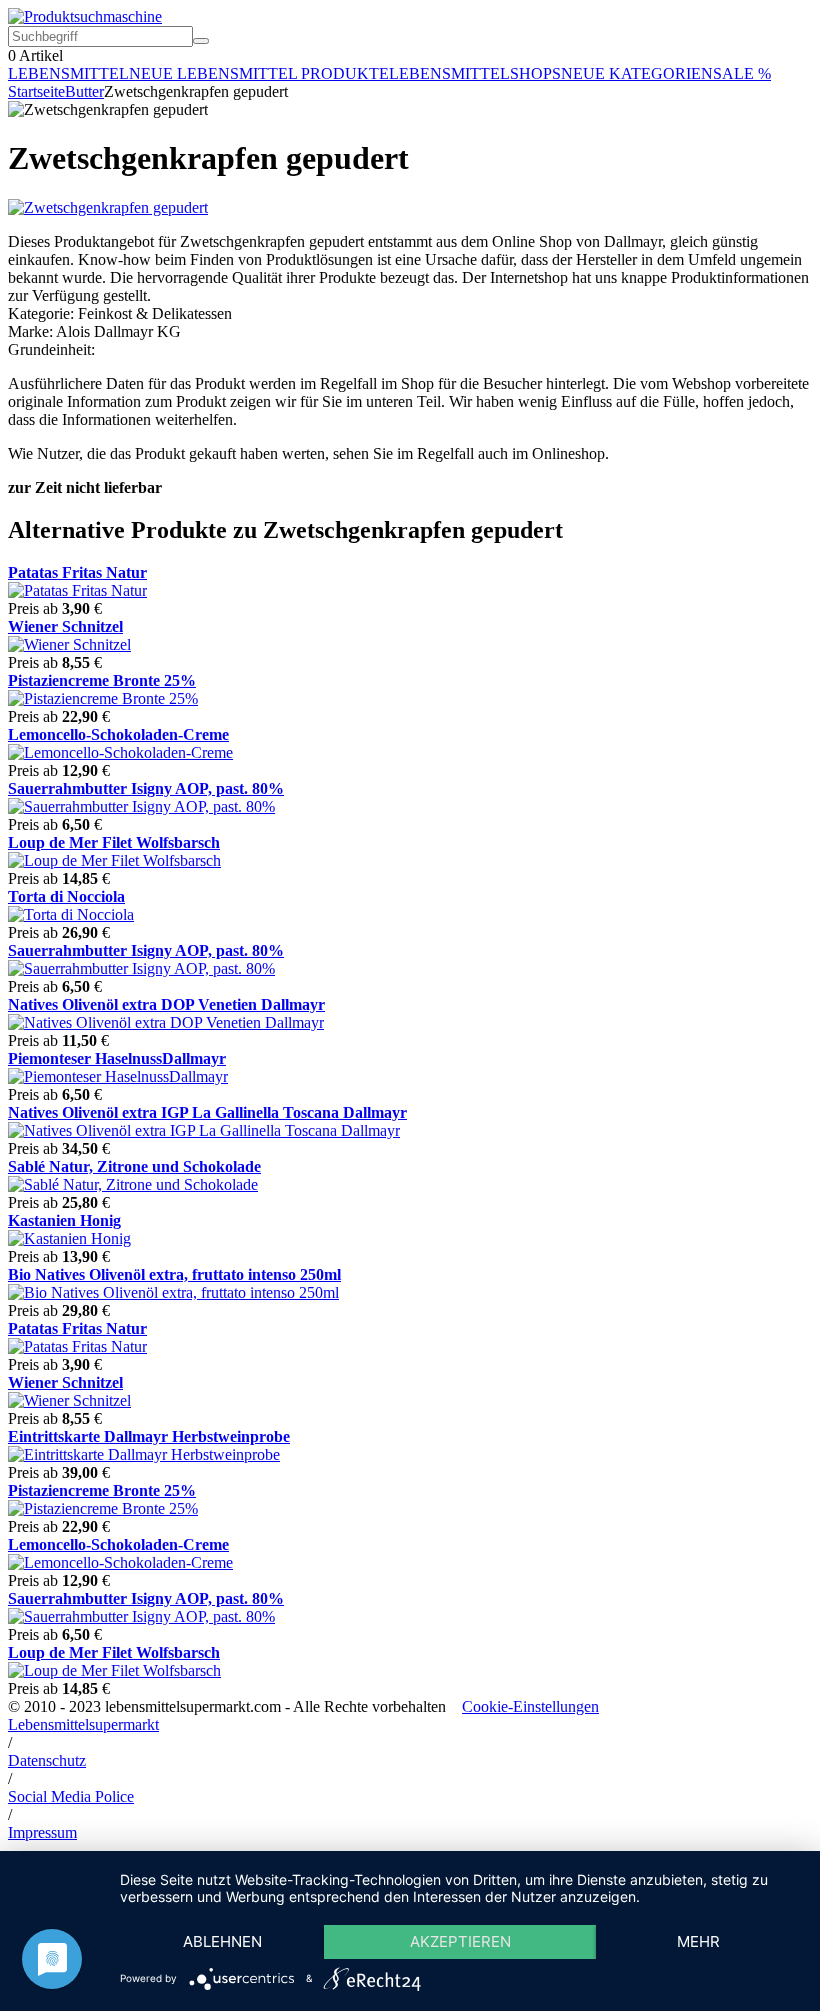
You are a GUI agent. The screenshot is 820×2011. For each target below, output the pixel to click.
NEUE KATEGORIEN (637, 73)
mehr (698, 1941)
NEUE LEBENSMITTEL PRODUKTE (259, 73)
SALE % (742, 73)
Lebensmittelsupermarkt (83, 1724)
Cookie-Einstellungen (530, 1706)
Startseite (36, 91)
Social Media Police (71, 1796)
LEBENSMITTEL (68, 73)
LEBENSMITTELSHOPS (475, 73)
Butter (84, 91)
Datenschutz (47, 1760)
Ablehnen (222, 1941)
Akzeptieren (460, 1941)
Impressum (42, 1832)
